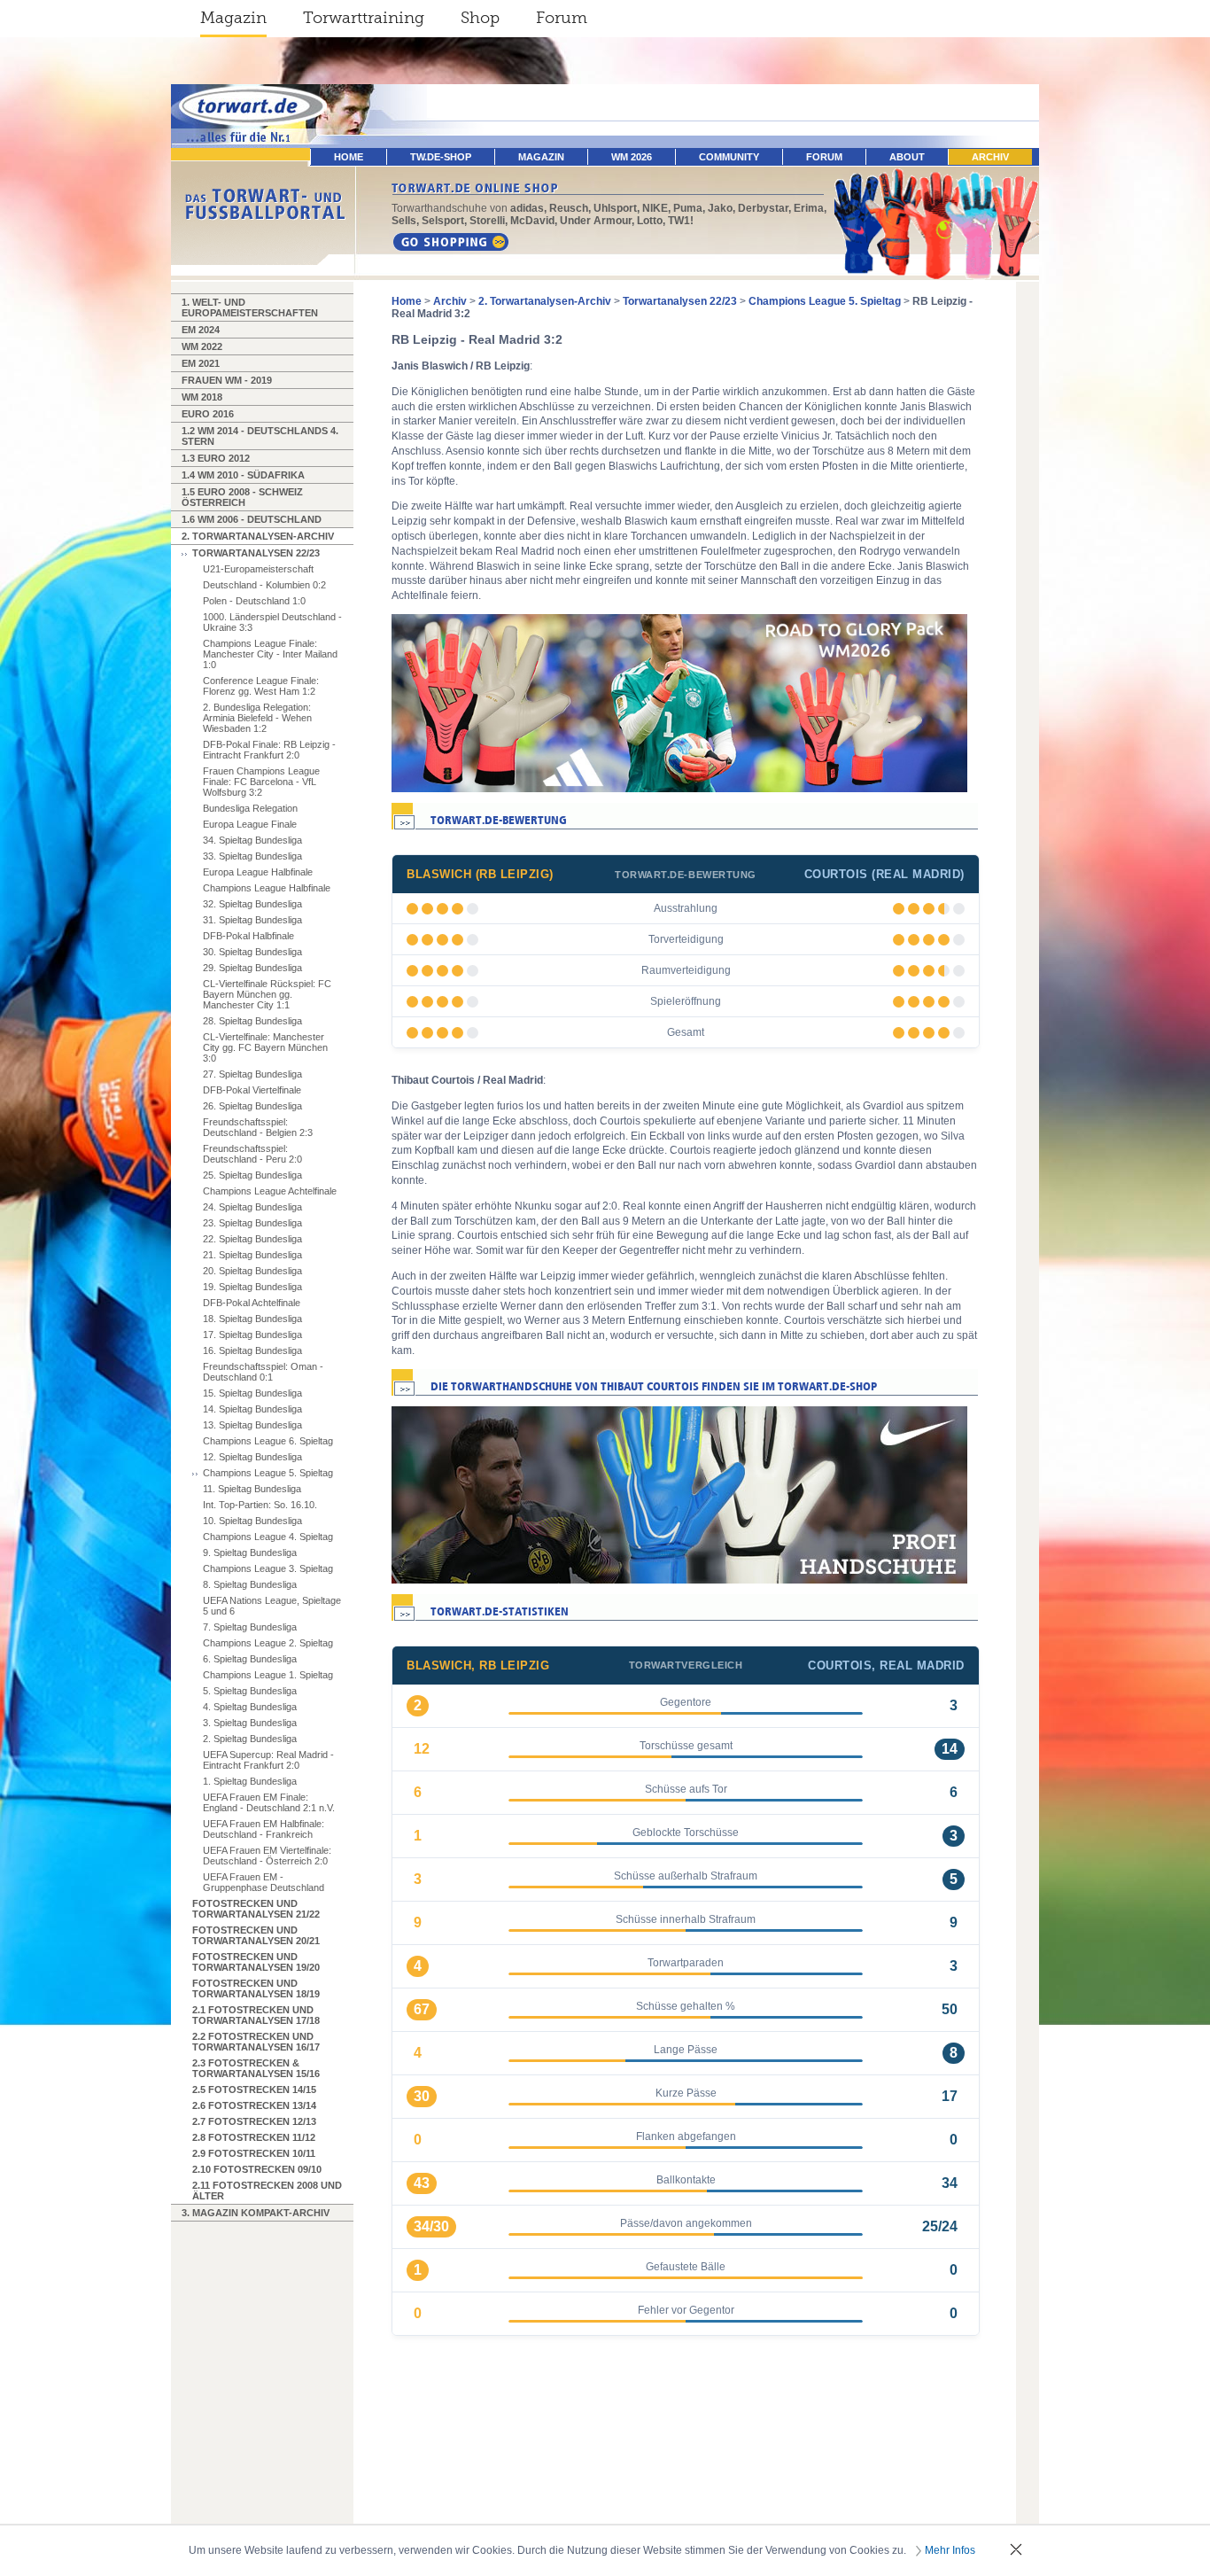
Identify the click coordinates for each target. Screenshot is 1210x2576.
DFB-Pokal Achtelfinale (252, 1303)
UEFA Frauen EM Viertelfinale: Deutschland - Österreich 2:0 (267, 1856)
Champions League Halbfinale (267, 888)
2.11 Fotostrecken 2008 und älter (267, 2191)
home (349, 157)
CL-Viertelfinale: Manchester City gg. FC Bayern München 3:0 (265, 1047)
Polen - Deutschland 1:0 (254, 601)
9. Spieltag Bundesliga (250, 1553)
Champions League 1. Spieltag (268, 1675)
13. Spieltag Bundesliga (252, 1425)
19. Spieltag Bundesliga (252, 1287)
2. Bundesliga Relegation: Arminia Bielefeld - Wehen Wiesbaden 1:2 (257, 718)
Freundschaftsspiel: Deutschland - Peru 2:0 (252, 1154)
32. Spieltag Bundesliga (252, 904)
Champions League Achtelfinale (270, 1191)
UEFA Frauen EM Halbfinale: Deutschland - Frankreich (264, 1829)
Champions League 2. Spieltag (268, 1643)
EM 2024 (201, 330)
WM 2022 (202, 346)
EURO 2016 (208, 414)
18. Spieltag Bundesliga (252, 1319)
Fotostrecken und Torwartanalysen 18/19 (256, 1988)
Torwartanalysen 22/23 (256, 553)
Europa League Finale (250, 824)
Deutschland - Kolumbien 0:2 (264, 585)
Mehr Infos (950, 2550)
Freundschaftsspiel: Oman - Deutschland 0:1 (263, 1372)
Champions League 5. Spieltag (268, 1473)
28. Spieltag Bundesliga (252, 1021)
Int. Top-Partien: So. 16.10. (260, 1505)
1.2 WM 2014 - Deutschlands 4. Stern (260, 436)
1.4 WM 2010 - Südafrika (243, 475)
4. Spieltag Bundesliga (250, 1707)
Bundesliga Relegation (250, 808)
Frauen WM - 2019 (227, 380)
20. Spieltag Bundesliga (252, 1271)
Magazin (233, 18)
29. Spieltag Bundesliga (252, 968)
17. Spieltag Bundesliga (252, 1335)
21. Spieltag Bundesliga (252, 1255)
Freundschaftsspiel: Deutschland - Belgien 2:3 (258, 1127)
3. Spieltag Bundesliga (250, 1723)
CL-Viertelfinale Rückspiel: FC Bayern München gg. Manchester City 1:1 (267, 994)
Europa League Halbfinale (258, 872)
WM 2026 (632, 157)
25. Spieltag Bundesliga (252, 1175)
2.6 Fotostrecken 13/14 (254, 2105)
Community (729, 157)
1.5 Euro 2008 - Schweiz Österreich (242, 497)
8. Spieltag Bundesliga (250, 1584)
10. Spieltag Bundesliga (252, 1521)
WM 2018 (202, 397)
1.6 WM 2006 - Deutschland (252, 519)
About (907, 157)
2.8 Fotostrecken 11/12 (254, 2137)
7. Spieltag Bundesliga (250, 1627)
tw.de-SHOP (441, 157)
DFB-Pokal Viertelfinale (252, 1090)
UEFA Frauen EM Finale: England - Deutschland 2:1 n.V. (269, 1802)
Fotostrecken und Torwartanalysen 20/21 (256, 1935)
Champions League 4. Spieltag (268, 1537)
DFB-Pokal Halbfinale (248, 936)
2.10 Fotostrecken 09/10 (257, 2169)
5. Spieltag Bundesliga (250, 1691)
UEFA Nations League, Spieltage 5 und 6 (272, 1606)
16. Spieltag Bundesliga (252, 1350)
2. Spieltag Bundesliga (250, 1739)
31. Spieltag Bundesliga (252, 920)
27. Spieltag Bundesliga (252, 1074)
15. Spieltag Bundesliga (252, 1393)
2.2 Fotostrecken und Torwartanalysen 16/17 (256, 2042)
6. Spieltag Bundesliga (250, 1659)
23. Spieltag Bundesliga (252, 1223)
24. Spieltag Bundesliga (252, 1207)
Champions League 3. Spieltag (268, 1568)
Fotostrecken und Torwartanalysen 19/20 (256, 1962)
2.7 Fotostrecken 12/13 (254, 2121)
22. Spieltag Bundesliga (252, 1239)
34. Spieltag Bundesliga (252, 840)
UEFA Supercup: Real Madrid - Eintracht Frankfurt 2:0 (268, 1760)
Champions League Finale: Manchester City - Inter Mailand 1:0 (270, 654)
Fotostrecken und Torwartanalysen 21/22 (256, 1909)
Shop (480, 18)
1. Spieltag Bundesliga (250, 1781)
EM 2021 (201, 363)
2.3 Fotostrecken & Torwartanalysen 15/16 (256, 2068)
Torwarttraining (364, 18)
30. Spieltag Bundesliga (252, 952)
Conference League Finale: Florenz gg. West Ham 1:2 (261, 686)
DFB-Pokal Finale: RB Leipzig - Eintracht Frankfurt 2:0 (269, 750)
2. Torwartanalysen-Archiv (258, 536)
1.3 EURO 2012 (216, 458)
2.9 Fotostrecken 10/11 (254, 2153)
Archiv (990, 157)
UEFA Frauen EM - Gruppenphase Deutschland (264, 1882)
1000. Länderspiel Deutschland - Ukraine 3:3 (272, 622)
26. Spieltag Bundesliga (252, 1106)
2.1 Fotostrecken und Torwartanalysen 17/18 (256, 2015)
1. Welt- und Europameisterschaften (250, 307)
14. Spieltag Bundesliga (252, 1409)
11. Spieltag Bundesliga (252, 1489)
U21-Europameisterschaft (258, 569)
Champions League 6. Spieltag (268, 1441)
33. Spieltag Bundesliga (252, 856)
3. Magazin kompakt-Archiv (256, 2213)
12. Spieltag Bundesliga (252, 1457)
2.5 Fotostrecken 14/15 (254, 2090)
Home (407, 301)
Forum (562, 18)
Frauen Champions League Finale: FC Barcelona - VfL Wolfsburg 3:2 (261, 782)
